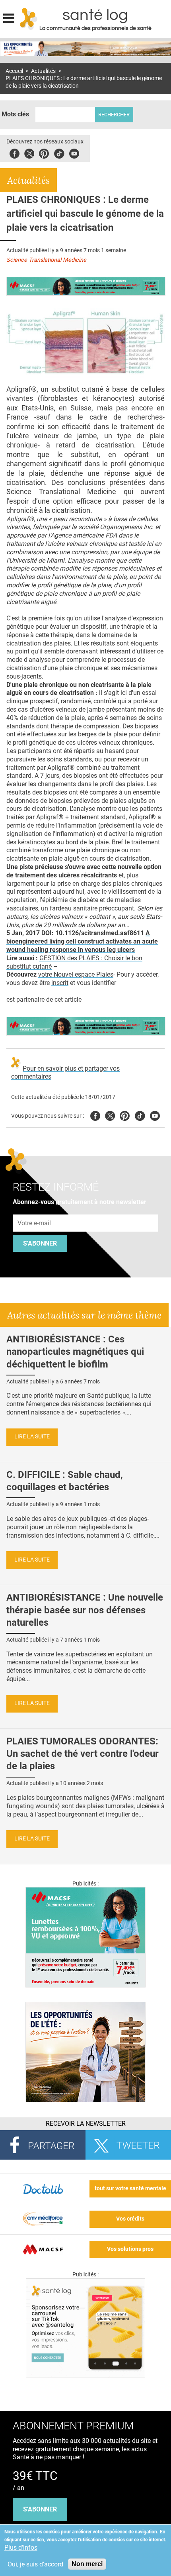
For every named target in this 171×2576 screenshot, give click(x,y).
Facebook (15, 152)
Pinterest (44, 152)
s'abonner (40, 2509)
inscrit (60, 983)
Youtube (155, 1115)
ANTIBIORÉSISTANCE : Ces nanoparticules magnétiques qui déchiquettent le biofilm (75, 1352)
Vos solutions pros (130, 2249)
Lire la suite (32, 1437)
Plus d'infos (21, 2548)
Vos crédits (130, 2219)
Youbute (74, 152)
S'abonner (40, 1243)
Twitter (29, 152)
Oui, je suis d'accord (35, 2564)
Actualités (43, 71)
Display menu (9, 17)
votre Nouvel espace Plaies (76, 974)
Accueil (14, 71)
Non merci (87, 2564)
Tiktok (59, 152)
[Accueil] (29, 19)
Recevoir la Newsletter (86, 2124)
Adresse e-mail (35, 1210)
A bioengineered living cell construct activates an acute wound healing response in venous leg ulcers (82, 941)
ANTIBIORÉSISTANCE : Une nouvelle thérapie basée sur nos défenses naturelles (85, 1610)
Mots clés (15, 114)
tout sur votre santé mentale (130, 2189)
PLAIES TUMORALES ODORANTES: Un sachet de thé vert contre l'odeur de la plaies (83, 1754)
